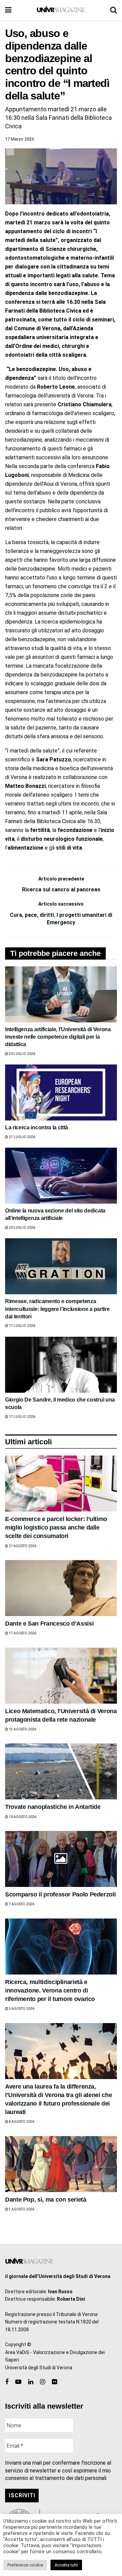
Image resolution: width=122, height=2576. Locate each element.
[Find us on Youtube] (18, 2382)
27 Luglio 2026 (22, 1137)
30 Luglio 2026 (22, 1054)
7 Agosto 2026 (21, 1904)
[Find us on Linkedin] (31, 2382)
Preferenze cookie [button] (25, 2565)
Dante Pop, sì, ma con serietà (46, 2200)
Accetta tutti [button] (66, 2565)
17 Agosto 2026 (22, 1633)
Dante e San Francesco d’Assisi (49, 1624)
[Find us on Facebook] (7, 2382)
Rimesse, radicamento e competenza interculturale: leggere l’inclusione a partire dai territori (57, 1309)
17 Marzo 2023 (19, 139)
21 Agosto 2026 (22, 1546)
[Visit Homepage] (61, 10)
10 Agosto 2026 (22, 1817)
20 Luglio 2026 (22, 1228)
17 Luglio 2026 (22, 1326)
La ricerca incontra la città (37, 1127)
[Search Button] (114, 10)
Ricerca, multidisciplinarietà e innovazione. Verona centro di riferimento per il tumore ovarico (50, 1990)
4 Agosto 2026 (21, 2122)
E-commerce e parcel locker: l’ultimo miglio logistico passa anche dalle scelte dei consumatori (56, 1527)
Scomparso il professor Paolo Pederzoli (60, 1894)
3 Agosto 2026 (21, 2209)
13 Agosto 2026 (22, 1729)
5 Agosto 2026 (21, 2009)
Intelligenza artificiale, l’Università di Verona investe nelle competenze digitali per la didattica (58, 1037)
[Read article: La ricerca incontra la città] (61, 1092)
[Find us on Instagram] (43, 2382)
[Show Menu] (8, 10)
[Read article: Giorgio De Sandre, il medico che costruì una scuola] (61, 1365)
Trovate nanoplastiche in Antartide (53, 1807)
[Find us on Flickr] (54, 2382)
